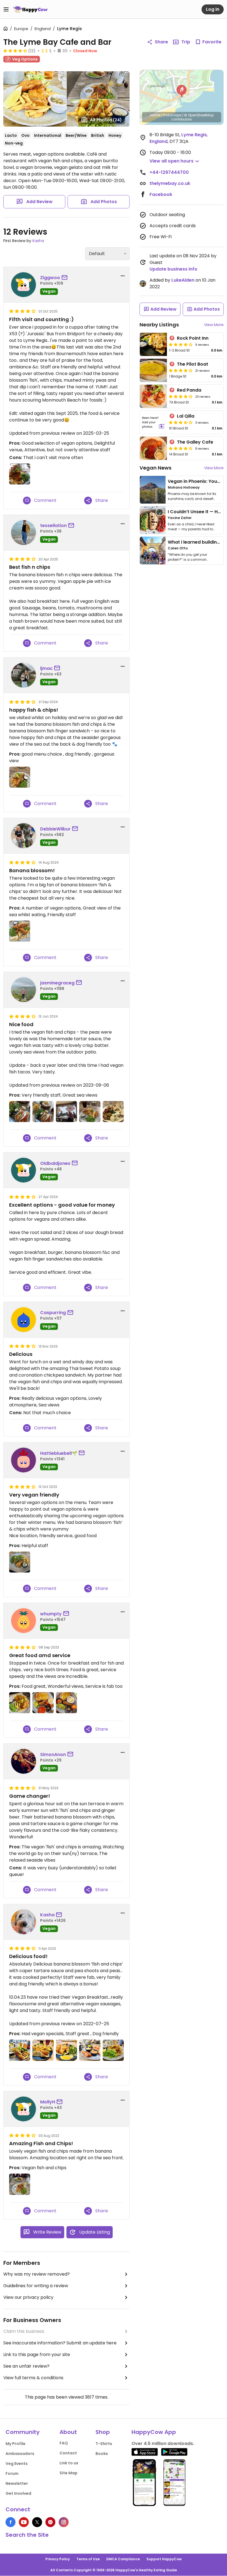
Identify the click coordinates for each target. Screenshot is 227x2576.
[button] (182, 91)
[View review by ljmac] (24, 675)
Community (23, 2432)
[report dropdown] (123, 276)
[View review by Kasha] (24, 1922)
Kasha (38, 241)
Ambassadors (20, 2454)
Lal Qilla (186, 416)
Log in (213, 9)
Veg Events (17, 2464)
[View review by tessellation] (24, 533)
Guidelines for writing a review (36, 2286)
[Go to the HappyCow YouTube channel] (24, 2522)
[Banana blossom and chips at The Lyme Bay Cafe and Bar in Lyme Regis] (20, 2184)
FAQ (64, 2443)
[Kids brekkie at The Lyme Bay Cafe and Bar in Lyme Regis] (66, 1703)
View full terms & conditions (33, 2378)
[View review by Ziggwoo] (24, 285)
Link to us (69, 2463)
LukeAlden (183, 280)
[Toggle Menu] (6, 9)
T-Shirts (104, 2444)
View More (214, 325)
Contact (68, 2453)
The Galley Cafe (195, 442)
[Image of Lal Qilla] (153, 422)
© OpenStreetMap (199, 115)
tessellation (53, 526)
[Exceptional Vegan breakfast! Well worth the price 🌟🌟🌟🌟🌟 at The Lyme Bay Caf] (90, 2050)
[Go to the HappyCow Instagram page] (64, 2522)
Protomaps (172, 115)
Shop (103, 2432)
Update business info (173, 269)
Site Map (69, 2473)
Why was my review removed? (37, 2274)
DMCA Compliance (123, 2559)
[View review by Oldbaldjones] (24, 1170)
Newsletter (17, 2483)
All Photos (106, 120)
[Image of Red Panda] (153, 396)
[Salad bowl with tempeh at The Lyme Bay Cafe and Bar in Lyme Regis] (113, 1112)
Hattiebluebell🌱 (59, 1453)
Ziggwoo (50, 278)
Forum (12, 2473)
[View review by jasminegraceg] (24, 990)
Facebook (161, 194)
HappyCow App (154, 2432)
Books (102, 2454)
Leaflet (155, 115)
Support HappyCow (164, 2559)
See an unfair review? (26, 2366)
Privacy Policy (58, 2559)
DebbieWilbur (55, 829)
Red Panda (189, 390)
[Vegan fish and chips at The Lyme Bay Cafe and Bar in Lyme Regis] (90, 1112)
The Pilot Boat (193, 364)
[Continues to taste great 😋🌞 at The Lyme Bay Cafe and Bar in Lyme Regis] (20, 2050)
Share (161, 42)
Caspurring (53, 1313)
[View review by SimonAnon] (24, 1761)
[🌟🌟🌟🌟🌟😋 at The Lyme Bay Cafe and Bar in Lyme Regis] (43, 2050)
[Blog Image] (153, 490)
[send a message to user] (66, 278)
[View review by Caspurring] (24, 1320)
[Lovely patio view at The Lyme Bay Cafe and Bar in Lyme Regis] (66, 1112)
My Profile (16, 2444)
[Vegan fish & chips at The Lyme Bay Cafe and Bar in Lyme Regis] (20, 1562)
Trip (186, 42)
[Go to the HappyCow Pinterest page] (50, 2522)
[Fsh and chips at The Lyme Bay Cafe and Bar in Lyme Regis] (20, 1703)
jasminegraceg (57, 983)
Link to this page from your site (37, 2354)
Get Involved (18, 2493)
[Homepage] (30, 9)
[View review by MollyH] (24, 2109)
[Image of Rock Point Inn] (153, 344)
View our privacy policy (28, 2297)
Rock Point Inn (193, 338)
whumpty (51, 1614)
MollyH (48, 2102)
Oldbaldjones (55, 1163)
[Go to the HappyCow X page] (37, 2522)
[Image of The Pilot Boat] (153, 370)
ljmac (46, 668)
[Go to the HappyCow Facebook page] (11, 2522)
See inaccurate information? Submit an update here (60, 2343)
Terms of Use (88, 2559)
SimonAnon (53, 1755)
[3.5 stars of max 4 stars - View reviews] (181, 422)
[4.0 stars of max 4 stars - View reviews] (15, 51)
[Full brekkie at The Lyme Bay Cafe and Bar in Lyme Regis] (43, 1703)
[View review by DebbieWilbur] (24, 836)
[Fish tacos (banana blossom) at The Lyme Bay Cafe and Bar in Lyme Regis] (20, 1112)
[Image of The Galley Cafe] (153, 448)
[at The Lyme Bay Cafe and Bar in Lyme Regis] (20, 777)
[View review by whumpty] (24, 1621)
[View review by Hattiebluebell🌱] (24, 1460)
